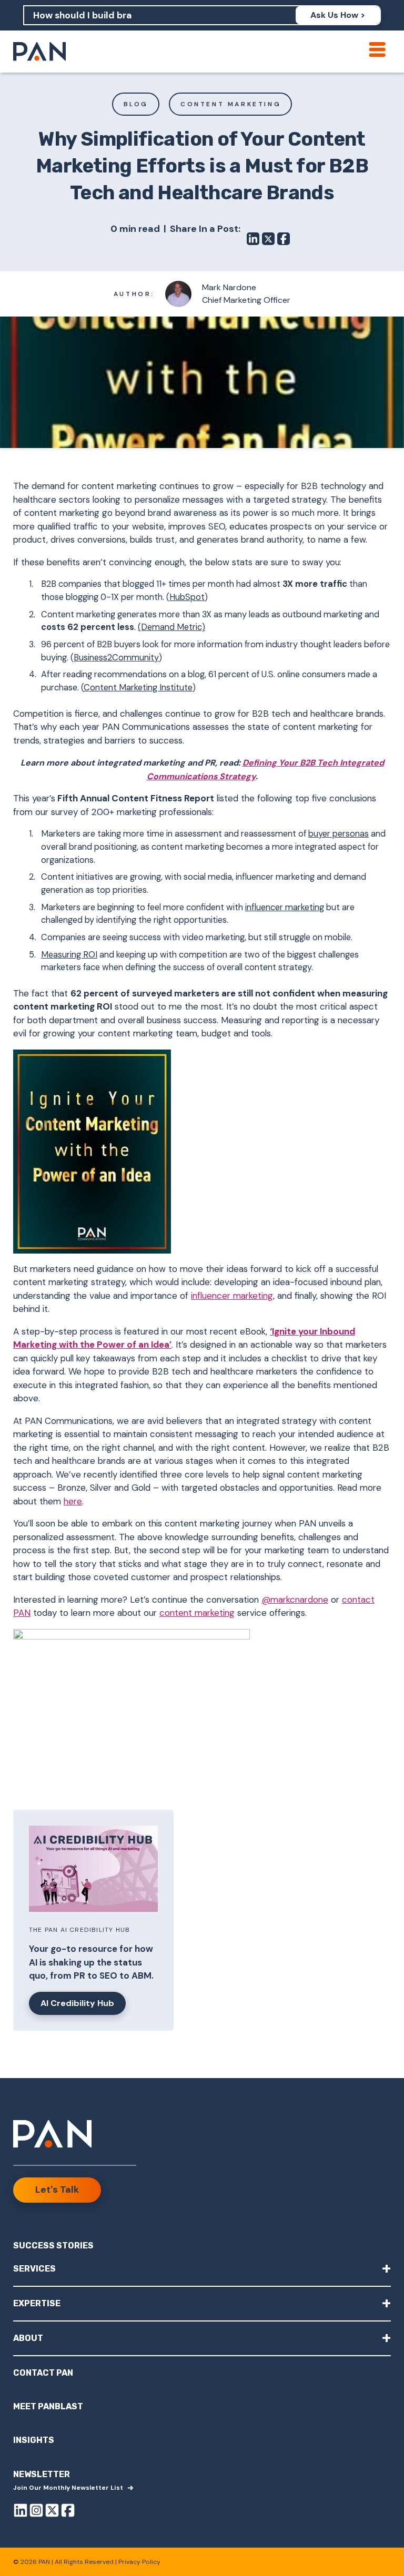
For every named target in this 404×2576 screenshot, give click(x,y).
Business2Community (116, 658)
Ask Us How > (338, 15)
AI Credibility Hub (77, 2003)
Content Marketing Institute (138, 688)
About (202, 2338)
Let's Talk (57, 2190)
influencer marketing (285, 907)
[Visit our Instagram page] (36, 2512)
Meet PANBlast (48, 2406)
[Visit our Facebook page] (68, 2512)
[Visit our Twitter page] (52, 2512)
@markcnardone (295, 1600)
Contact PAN (43, 2373)
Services (202, 2268)
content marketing (197, 1613)
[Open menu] (377, 49)
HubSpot (187, 597)
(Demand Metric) (171, 627)
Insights (34, 2440)
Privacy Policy (139, 2562)
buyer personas (339, 834)
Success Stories (53, 2246)
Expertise (202, 2303)
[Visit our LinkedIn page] (21, 2512)
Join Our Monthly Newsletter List (68, 2488)
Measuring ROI (69, 955)
